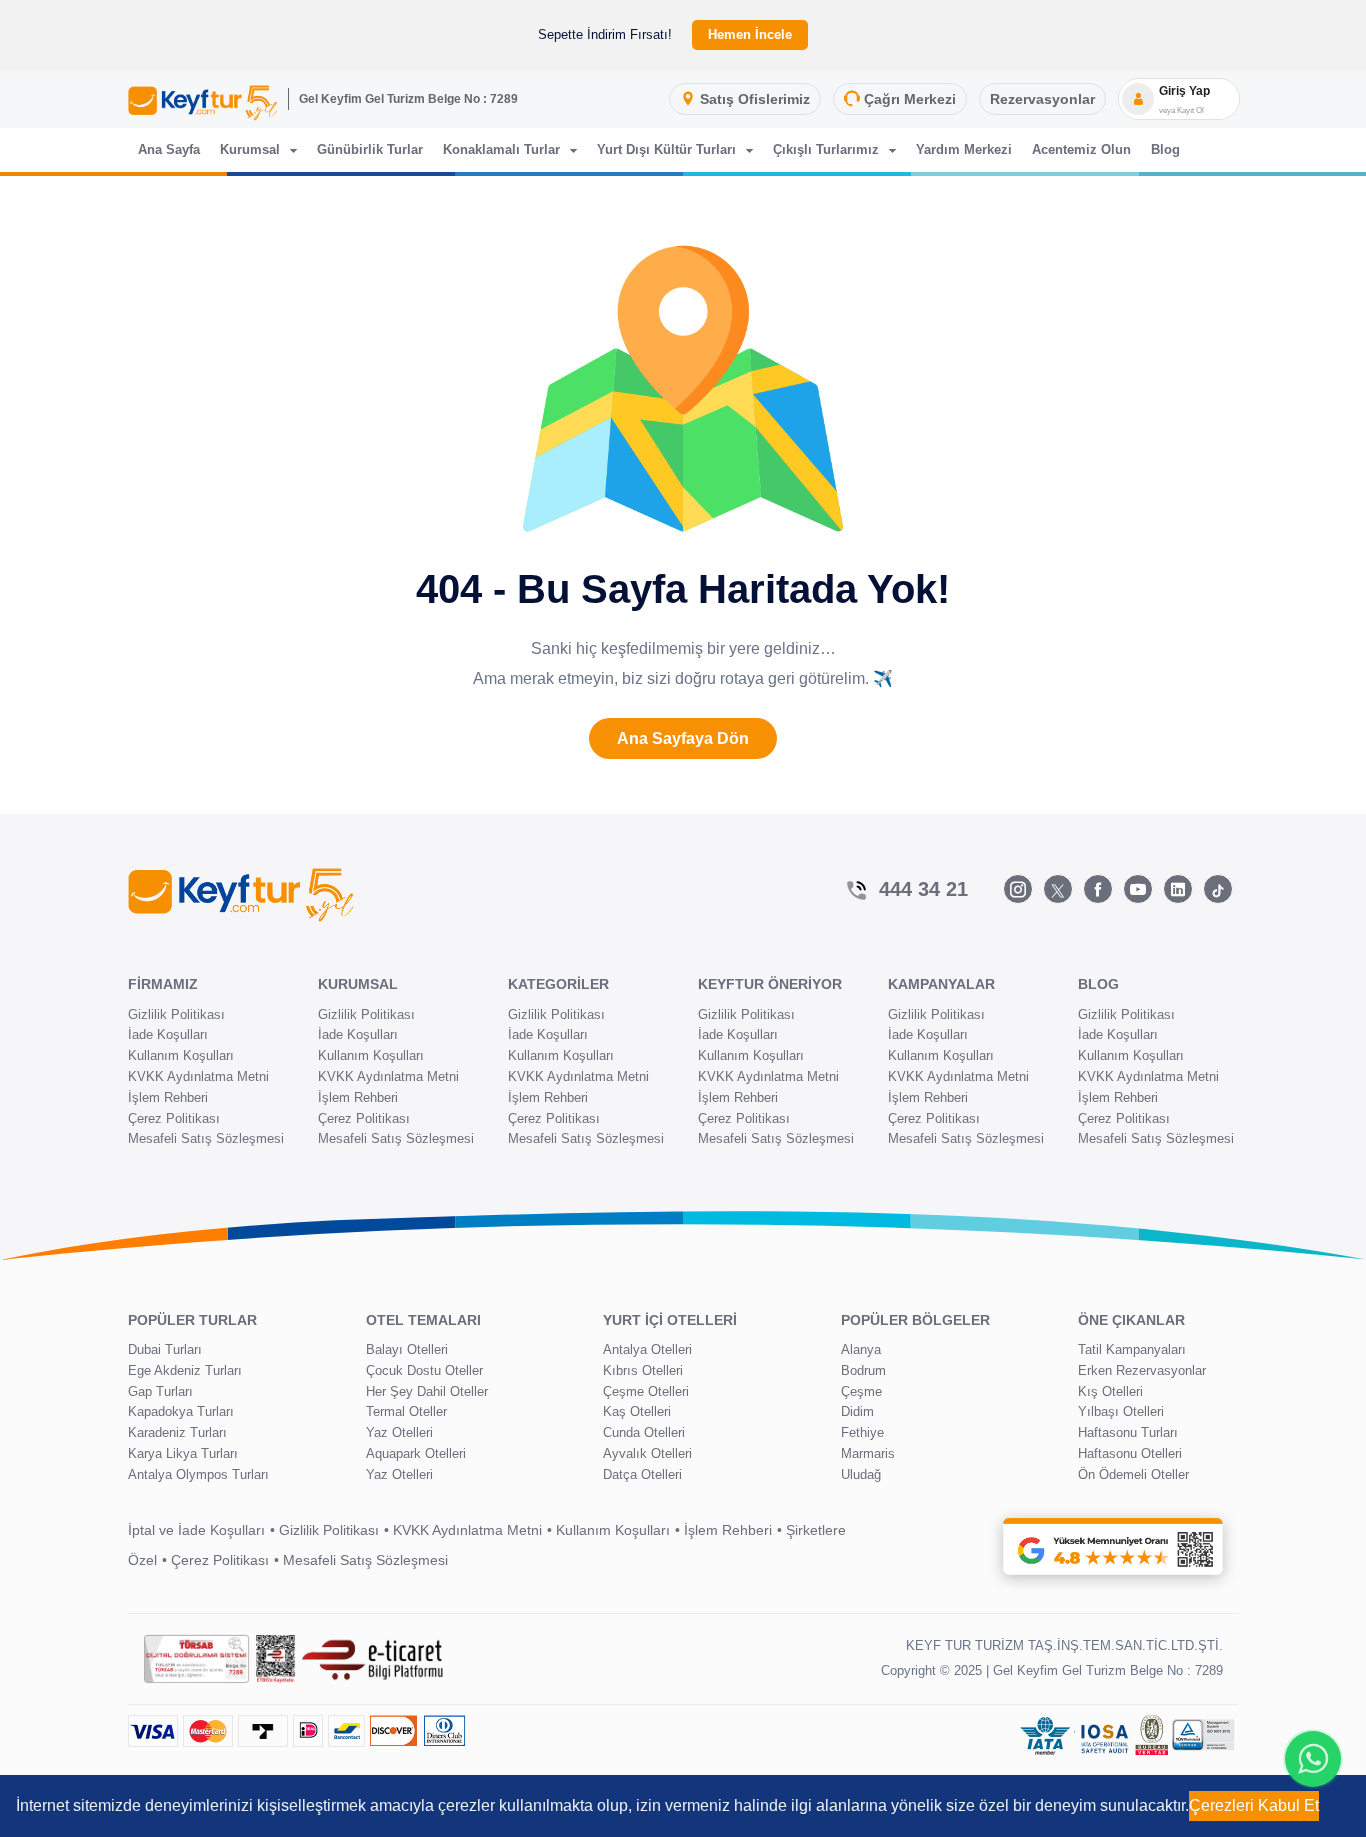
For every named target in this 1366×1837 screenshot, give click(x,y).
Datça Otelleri (642, 1474)
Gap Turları (160, 1391)
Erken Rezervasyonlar (1142, 1370)
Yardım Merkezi (964, 149)
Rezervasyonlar (1042, 99)
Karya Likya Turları (183, 1453)
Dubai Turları (165, 1349)
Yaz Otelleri (399, 1432)
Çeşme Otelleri (646, 1391)
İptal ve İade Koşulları (196, 1530)
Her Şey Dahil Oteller (427, 1391)
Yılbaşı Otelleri (1121, 1411)
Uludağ (861, 1474)
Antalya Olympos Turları (198, 1474)
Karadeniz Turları (177, 1432)
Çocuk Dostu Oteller (424, 1370)
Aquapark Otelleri (416, 1453)
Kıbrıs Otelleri (643, 1370)
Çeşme (861, 1391)
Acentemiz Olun (1081, 149)
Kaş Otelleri (637, 1411)
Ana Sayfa (169, 149)
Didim (857, 1411)
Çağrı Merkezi (910, 99)
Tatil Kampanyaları (1132, 1349)
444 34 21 (923, 889)
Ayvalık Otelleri (647, 1453)
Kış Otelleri (1110, 1391)
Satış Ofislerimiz (755, 99)
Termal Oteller (406, 1411)
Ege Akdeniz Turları (185, 1370)
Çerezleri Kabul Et (1254, 1805)
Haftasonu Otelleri (1130, 1453)
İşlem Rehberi (168, 1097)
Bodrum (863, 1370)
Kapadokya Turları (181, 1411)
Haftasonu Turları (1128, 1432)
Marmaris (868, 1453)
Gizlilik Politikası (176, 1014)
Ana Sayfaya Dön (683, 738)
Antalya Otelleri (647, 1349)
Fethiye (862, 1432)
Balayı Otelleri (407, 1349)
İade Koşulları (168, 1034)
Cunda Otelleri (644, 1432)
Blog (1165, 149)
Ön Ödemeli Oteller (1133, 1474)
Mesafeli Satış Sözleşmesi (206, 1138)
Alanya (861, 1349)
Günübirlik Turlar (370, 149)
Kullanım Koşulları (181, 1055)
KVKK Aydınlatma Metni (198, 1076)
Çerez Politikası (174, 1118)
